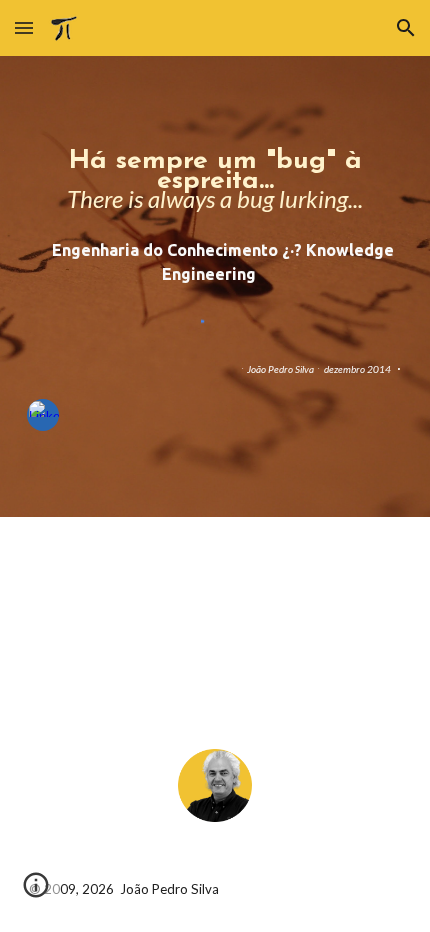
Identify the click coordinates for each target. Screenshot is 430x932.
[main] (215, 180)
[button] (24, 27)
